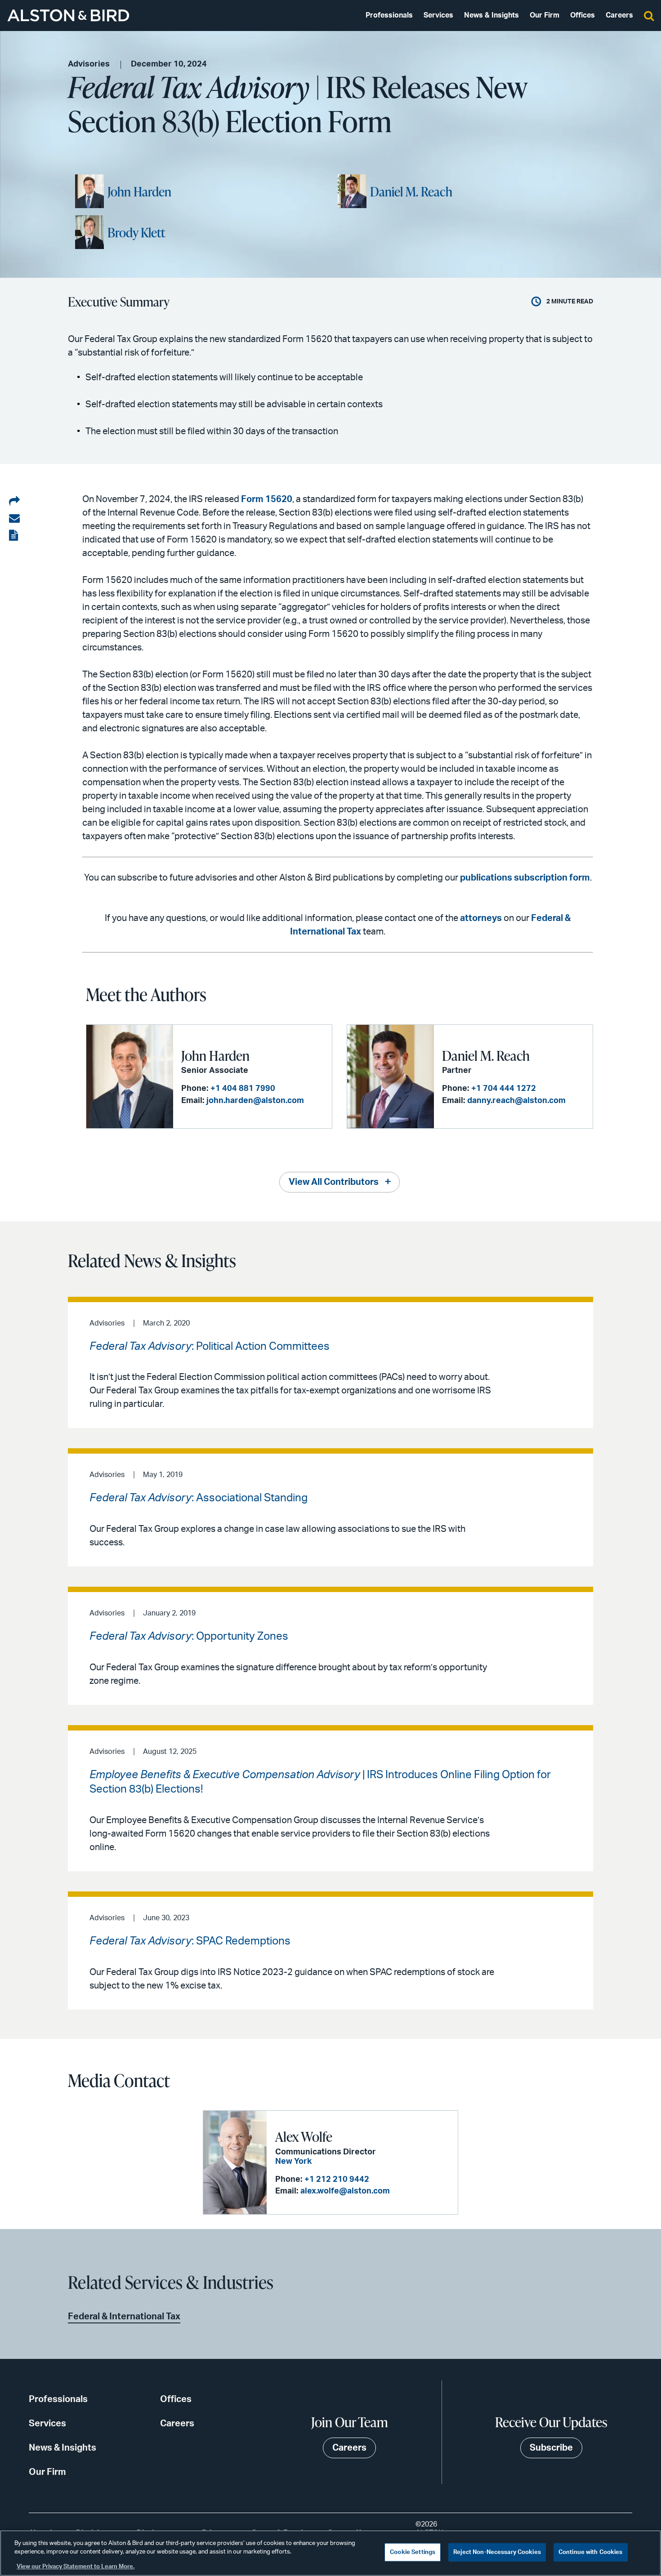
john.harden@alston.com (255, 1101)
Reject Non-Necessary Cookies (497, 2552)
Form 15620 (267, 499)
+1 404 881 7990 (243, 1089)
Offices (583, 15)
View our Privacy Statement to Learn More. (76, 2567)
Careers (619, 15)
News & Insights (491, 15)
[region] (330, 2553)
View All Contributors (334, 1182)
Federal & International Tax (124, 2317)
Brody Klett (136, 232)
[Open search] (649, 15)
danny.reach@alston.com (516, 1101)
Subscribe (551, 2448)
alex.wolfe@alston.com (345, 2191)
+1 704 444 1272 (504, 1089)
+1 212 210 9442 (337, 2180)
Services (438, 15)
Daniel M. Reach (411, 191)
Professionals (389, 15)
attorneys (481, 918)
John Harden (139, 191)
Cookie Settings (413, 2552)
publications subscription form (525, 878)
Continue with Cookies (591, 2552)
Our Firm (545, 15)
